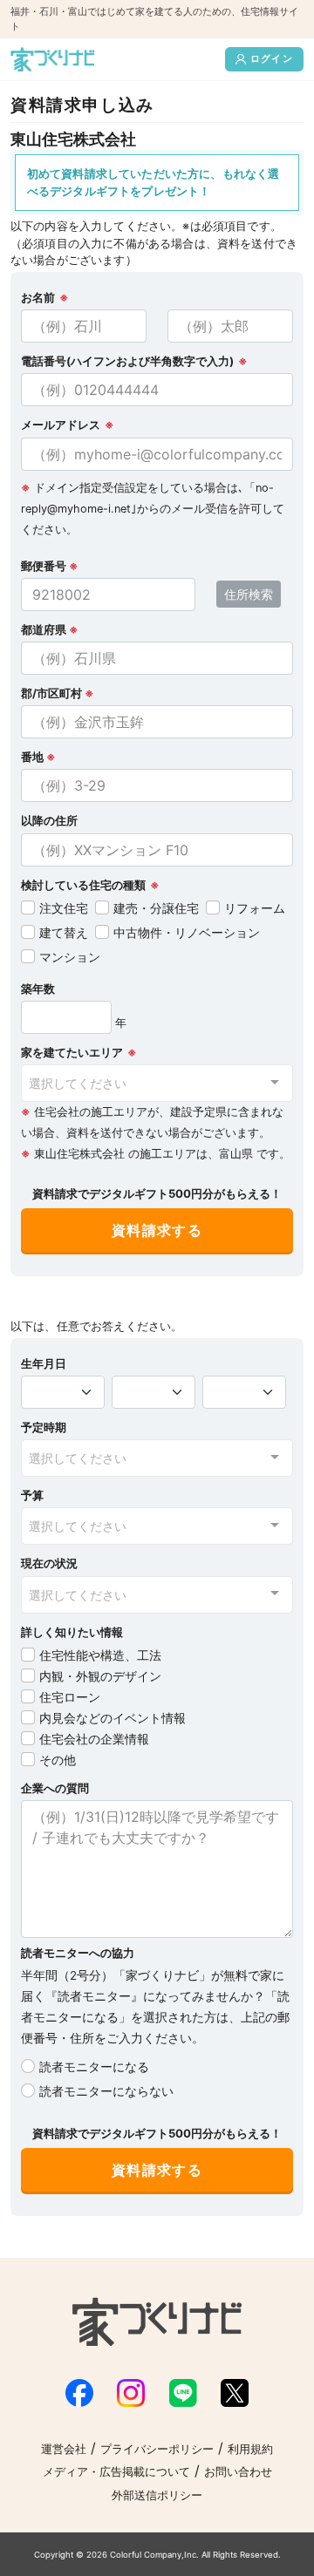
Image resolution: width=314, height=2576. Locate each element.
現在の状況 (49, 1563)
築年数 (38, 989)
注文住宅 (64, 908)
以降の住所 (49, 821)
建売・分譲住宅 (156, 908)
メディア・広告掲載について (116, 2472)
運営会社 (64, 2449)
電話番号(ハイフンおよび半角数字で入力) (127, 361)
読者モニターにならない (106, 2091)
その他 (58, 1760)
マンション (70, 957)
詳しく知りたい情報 (72, 1632)
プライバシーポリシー (157, 2449)
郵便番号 (50, 566)
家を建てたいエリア (72, 1053)
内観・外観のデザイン (100, 1676)
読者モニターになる (94, 2066)
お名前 (38, 298)
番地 (38, 757)
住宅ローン (70, 1697)
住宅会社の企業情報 (94, 1739)
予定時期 (44, 1427)
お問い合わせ (238, 2472)
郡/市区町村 (58, 693)
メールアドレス (61, 425)
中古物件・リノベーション (187, 932)
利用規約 (250, 2449)
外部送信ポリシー (157, 2495)
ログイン (272, 58)
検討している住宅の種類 (83, 885)
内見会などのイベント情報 (113, 1718)
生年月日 (44, 1364)
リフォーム (255, 908)
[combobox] (157, 1083)
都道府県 (50, 630)
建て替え (64, 932)
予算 (32, 1495)
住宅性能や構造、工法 (100, 1655)
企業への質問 (55, 1788)
